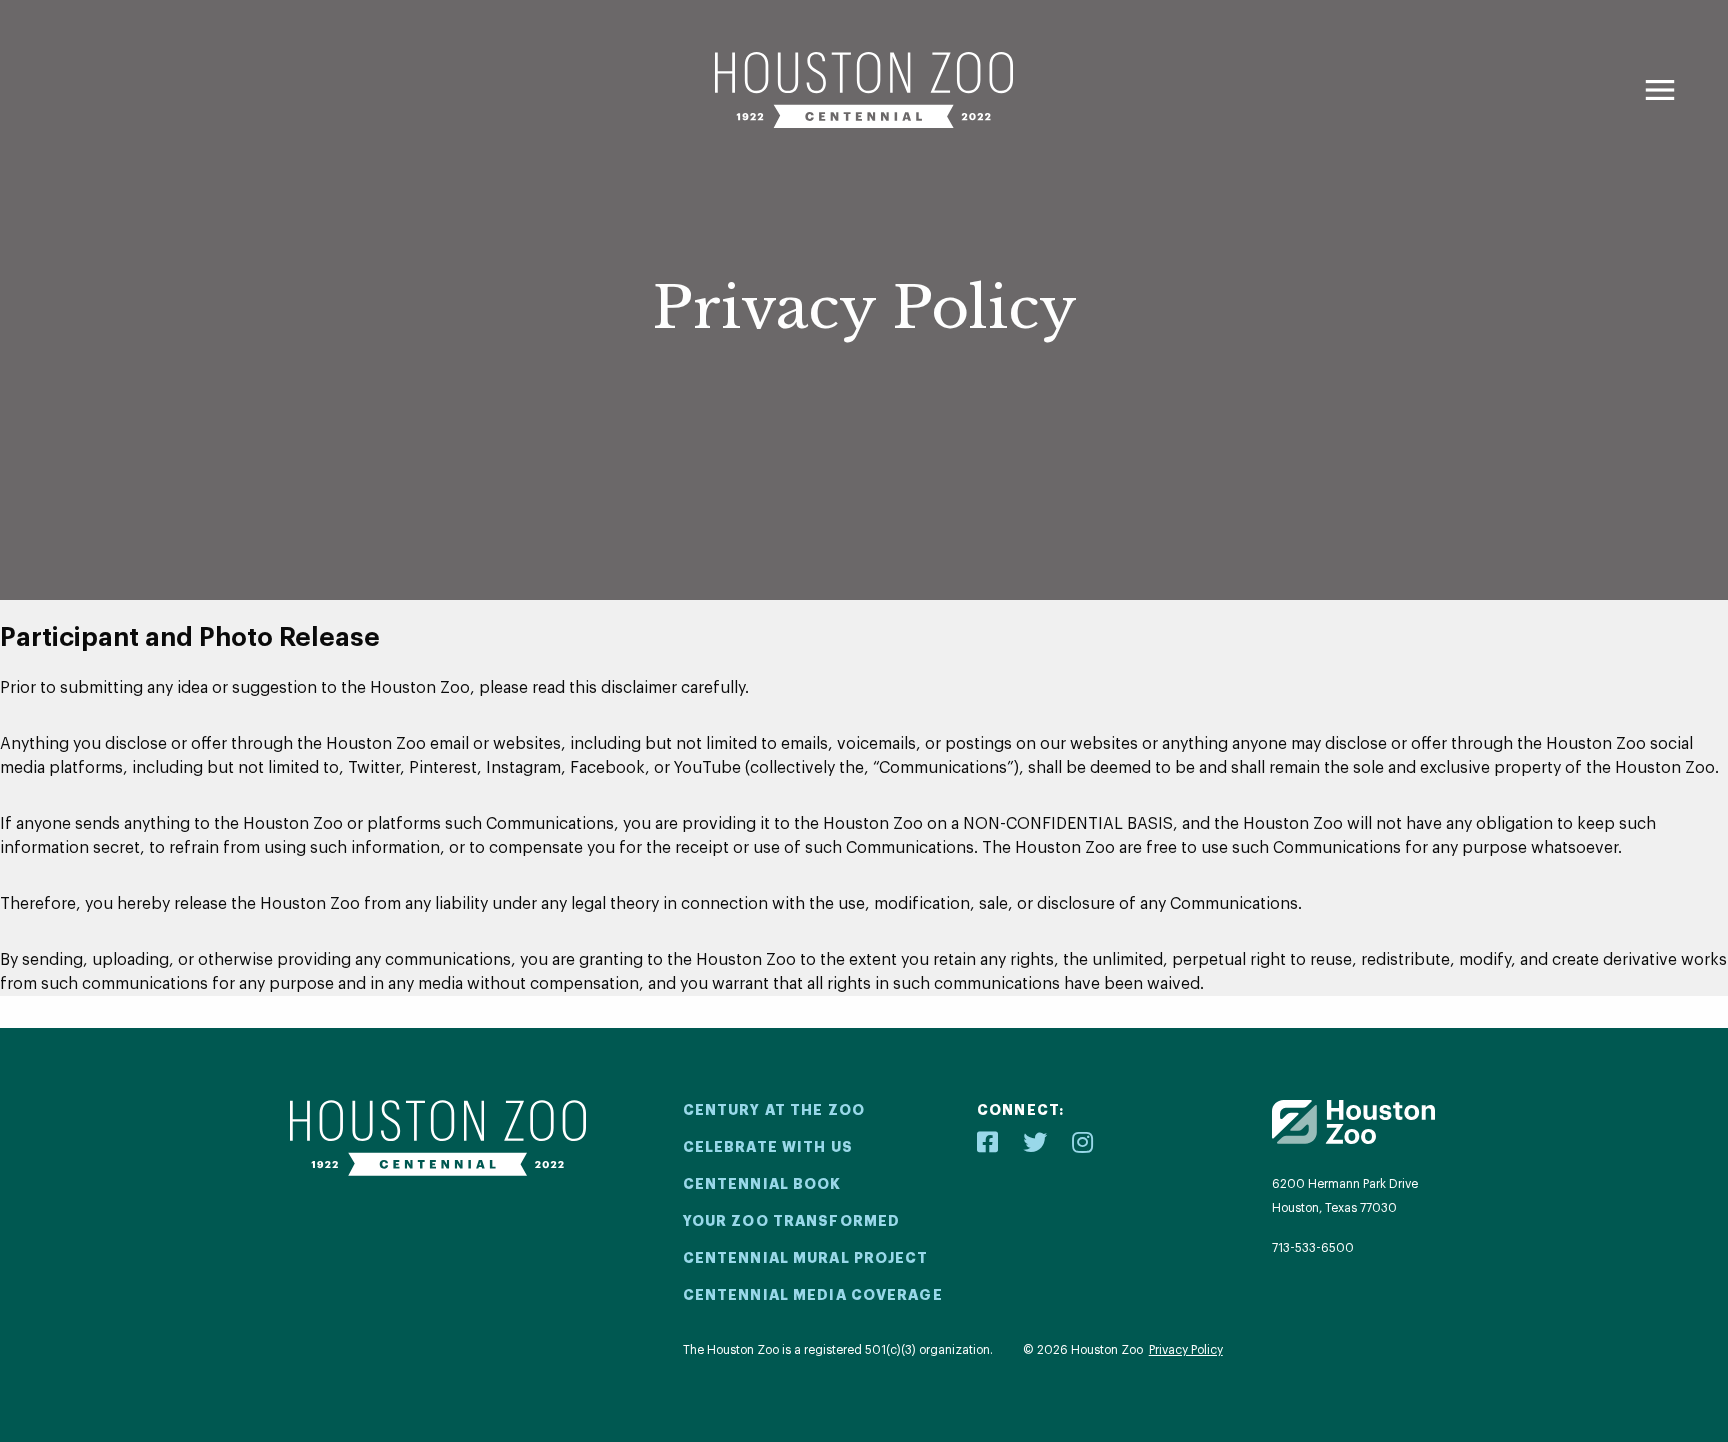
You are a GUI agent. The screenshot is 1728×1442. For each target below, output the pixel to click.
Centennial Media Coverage (813, 1295)
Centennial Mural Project (806, 1258)
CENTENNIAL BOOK (762, 1184)
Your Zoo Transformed (791, 1221)
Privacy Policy (1186, 1350)
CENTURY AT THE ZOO (774, 1110)
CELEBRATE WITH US (768, 1147)
